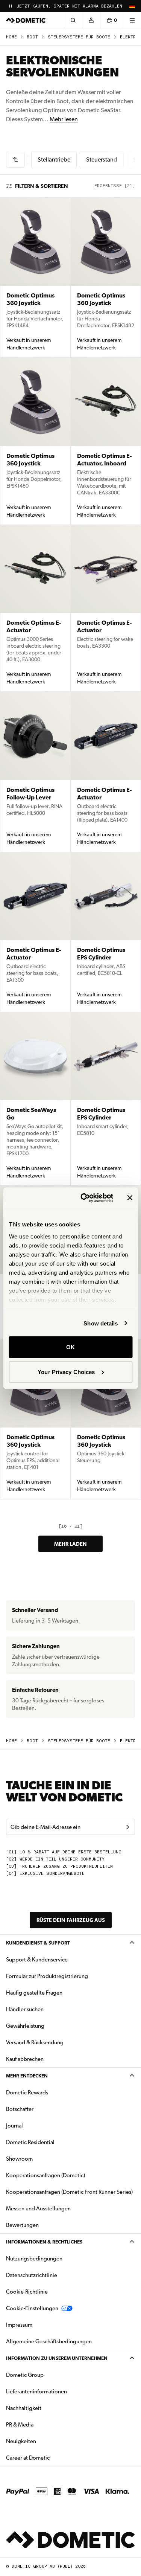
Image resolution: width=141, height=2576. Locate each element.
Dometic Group (49, 2375)
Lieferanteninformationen (36, 2391)
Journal (14, 2126)
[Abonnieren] (127, 1827)
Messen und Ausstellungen (38, 2208)
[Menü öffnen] (132, 20)
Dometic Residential (54, 2142)
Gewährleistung (25, 2026)
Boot (32, 37)
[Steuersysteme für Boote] (15, 160)
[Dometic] (26, 20)
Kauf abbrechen (25, 2059)
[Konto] (91, 20)
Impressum (19, 2325)
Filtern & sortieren (42, 186)
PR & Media (43, 2424)
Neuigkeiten (45, 2441)
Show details (101, 1323)
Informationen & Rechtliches (44, 2242)
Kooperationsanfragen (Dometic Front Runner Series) (69, 2192)
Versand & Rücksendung (35, 2042)
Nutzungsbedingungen (34, 2259)
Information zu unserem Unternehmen (57, 2358)
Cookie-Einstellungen (32, 2308)
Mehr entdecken (27, 2076)
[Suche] (73, 20)
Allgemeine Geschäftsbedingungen (49, 2341)
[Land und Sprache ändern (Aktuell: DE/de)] (132, 6)
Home (11, 37)
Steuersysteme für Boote (79, 37)
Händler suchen (25, 2009)
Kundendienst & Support (38, 1943)
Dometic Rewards (27, 2093)
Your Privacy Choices (66, 1372)
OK (70, 1347)
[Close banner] (130, 1198)
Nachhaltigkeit (24, 2408)
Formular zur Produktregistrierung (47, 1976)
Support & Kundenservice (37, 1960)
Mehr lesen (64, 119)
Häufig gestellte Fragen (34, 1993)
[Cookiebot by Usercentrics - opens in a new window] (84, 1198)
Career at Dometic (52, 2458)
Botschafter (20, 2109)
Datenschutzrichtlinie (32, 2275)
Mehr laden (70, 1544)
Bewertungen (22, 2225)
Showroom (19, 2159)
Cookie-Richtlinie (27, 2292)
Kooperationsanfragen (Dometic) (45, 2175)
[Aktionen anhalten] (11, 6)
